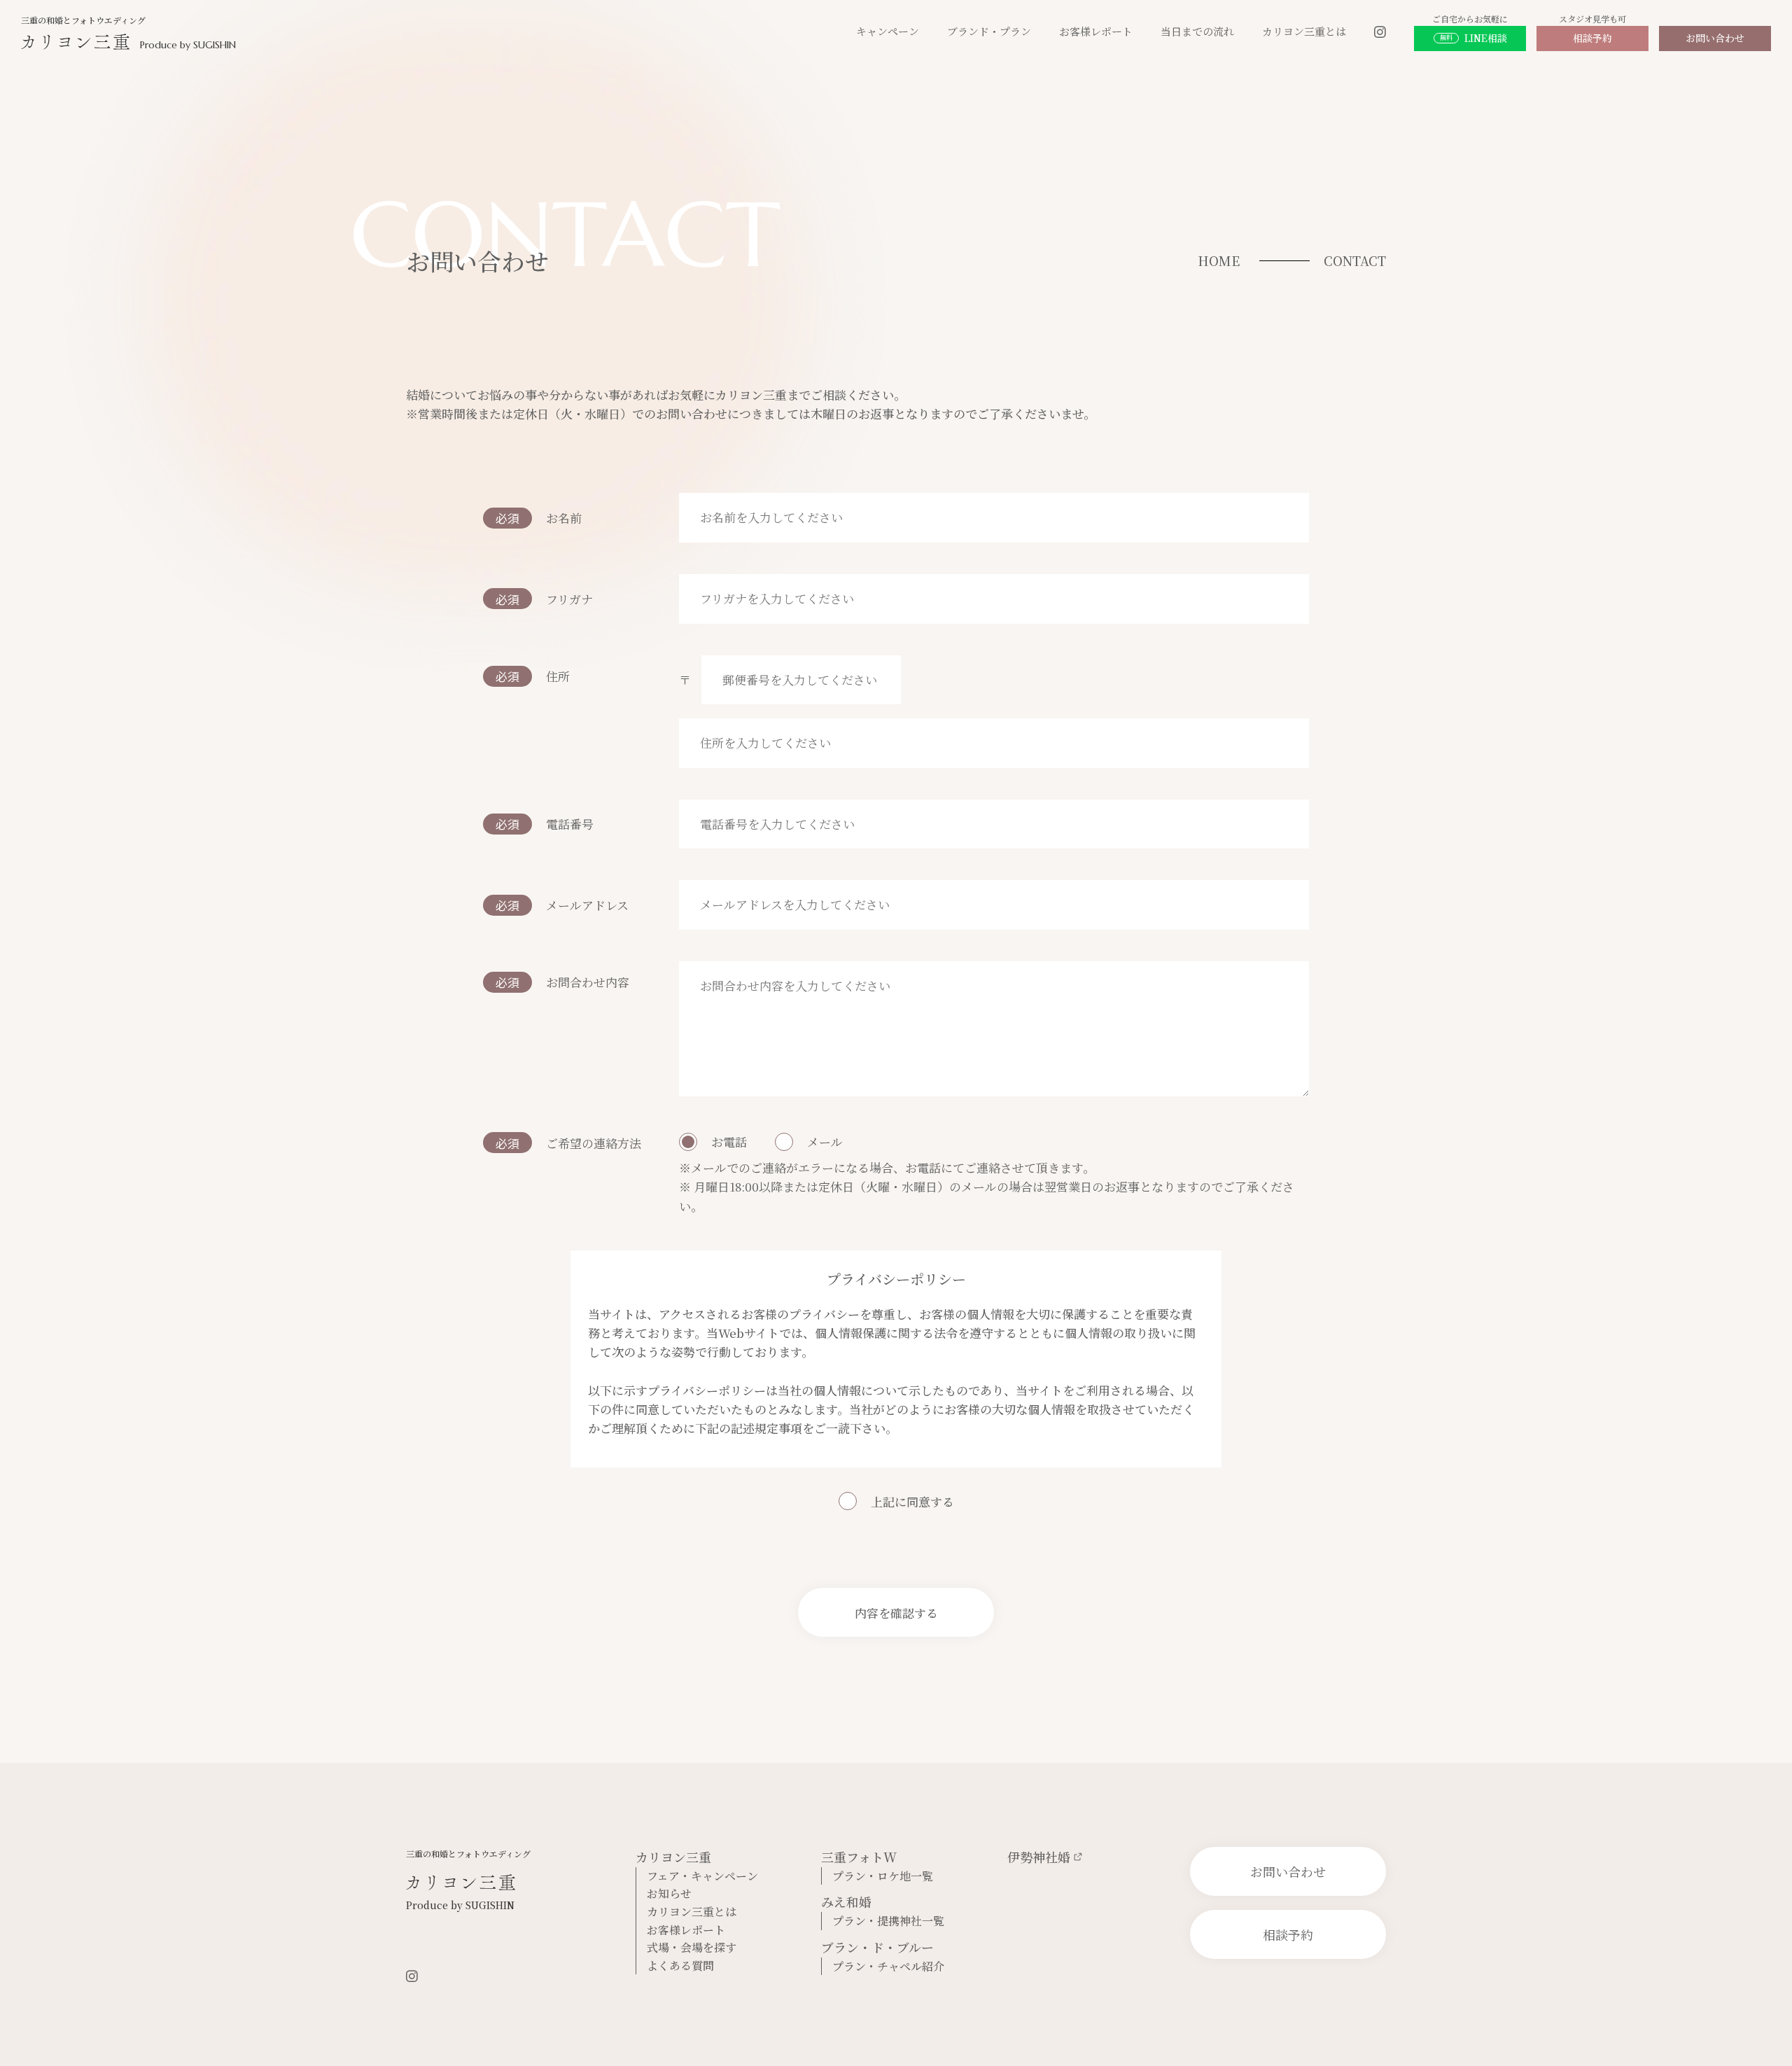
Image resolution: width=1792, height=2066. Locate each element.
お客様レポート (1096, 31)
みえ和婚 (846, 1901)
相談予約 (1592, 38)
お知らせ (669, 1893)
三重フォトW (859, 1857)
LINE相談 (1473, 38)
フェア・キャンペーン (702, 1876)
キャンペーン (888, 31)
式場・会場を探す (692, 1947)
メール (825, 1142)
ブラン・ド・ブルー (877, 1947)
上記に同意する (912, 1501)
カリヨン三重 (673, 1857)
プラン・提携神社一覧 (888, 1921)
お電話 (729, 1142)
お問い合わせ (1715, 38)
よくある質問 (680, 1966)
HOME (1219, 260)
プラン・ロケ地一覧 (883, 1876)
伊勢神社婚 (1039, 1857)
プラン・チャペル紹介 (888, 1966)
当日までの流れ (1197, 31)
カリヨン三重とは (1304, 31)
